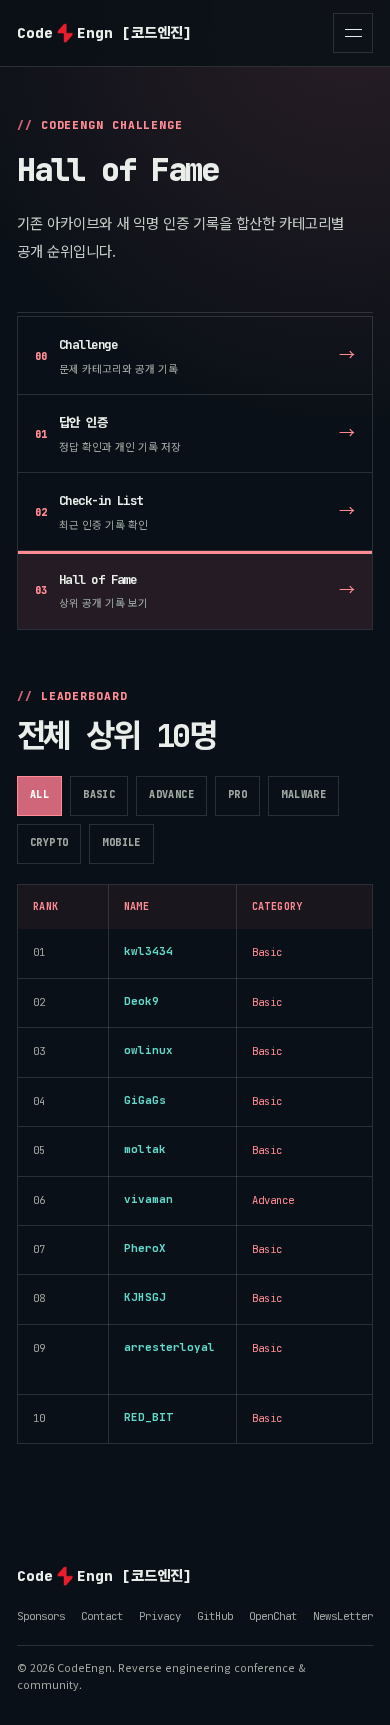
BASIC (99, 794)
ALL (39, 794)
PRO (237, 794)
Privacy (160, 1616)
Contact (102, 1616)
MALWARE (303, 794)
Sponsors (41, 1616)
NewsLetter (343, 1615)
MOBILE (121, 842)
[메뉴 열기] (353, 33)
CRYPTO (49, 842)
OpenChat (273, 1615)
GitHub (215, 1616)
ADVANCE (171, 794)
